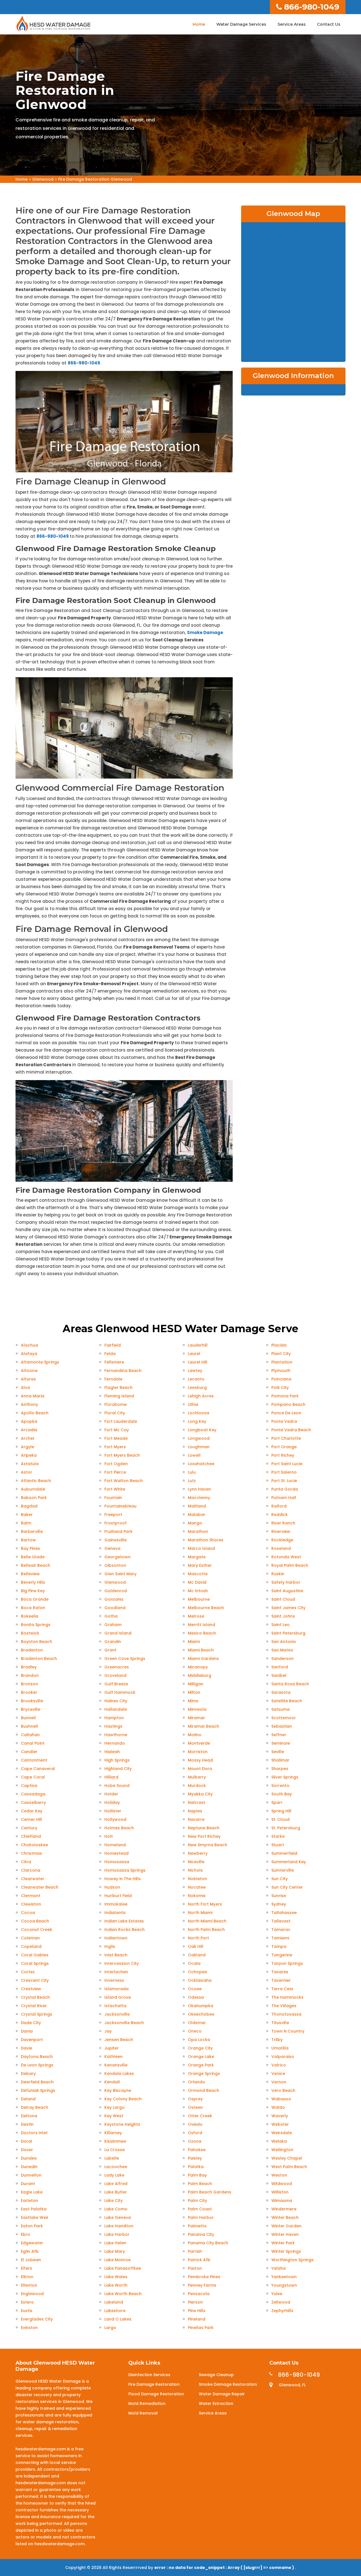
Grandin (113, 1642)
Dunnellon (31, 2175)
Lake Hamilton (119, 2226)
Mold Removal (143, 2413)
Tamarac (281, 1930)
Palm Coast (200, 2209)
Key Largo (115, 2107)
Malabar (197, 1515)
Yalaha (279, 2268)
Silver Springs (285, 1777)
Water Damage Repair (222, 2394)
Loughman (199, 1447)
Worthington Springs (292, 2260)
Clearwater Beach (40, 1887)
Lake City (114, 2201)
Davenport (32, 2040)
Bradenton (32, 1650)
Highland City (118, 1769)
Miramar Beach (203, 1726)
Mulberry (197, 1777)
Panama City (201, 2234)
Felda (110, 1354)
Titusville (280, 2023)
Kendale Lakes (119, 2074)
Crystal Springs (37, 2014)
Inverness (114, 1980)
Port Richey (283, 1455)
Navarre (196, 1819)
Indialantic (115, 1913)
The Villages (284, 2006)
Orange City (200, 2048)
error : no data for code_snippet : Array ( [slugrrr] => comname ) (225, 2568)
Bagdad (29, 1506)
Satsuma (280, 1709)
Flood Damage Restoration (156, 2394)
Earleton (29, 2201)
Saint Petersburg (288, 1633)
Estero (27, 2302)
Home (199, 24)
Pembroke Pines (204, 2277)
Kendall (112, 2082)
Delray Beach (35, 2107)
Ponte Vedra (284, 1421)
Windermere (284, 2209)
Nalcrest (197, 1802)
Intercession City (122, 1963)
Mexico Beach (202, 1633)
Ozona (195, 2141)
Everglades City (37, 2319)
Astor (27, 1472)
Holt (109, 1836)
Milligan (196, 1684)
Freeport (113, 1515)
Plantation (282, 1362)
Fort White (115, 1489)
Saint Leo (280, 1625)
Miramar (196, 1718)
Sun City (279, 1879)
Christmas (31, 1853)
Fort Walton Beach (124, 1481)
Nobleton (197, 1879)
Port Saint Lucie (287, 1464)
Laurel (194, 1354)
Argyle (27, 1447)
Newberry (198, 1853)
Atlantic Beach (36, 1481)
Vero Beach (283, 2090)
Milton (194, 1692)
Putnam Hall (284, 1498)
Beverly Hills (33, 1582)
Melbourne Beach (206, 1608)
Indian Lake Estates (124, 1921)
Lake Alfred (116, 2184)
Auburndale (33, 1489)
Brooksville (32, 1701)
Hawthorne (116, 1735)
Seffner (279, 1735)
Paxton (195, 2268)
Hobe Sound (117, 1786)
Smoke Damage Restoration (228, 2384)
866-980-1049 (312, 7)
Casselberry (33, 1802)
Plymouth (281, 1371)
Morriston (198, 1752)
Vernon (279, 2082)
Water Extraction (216, 2404)
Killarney (113, 2133)
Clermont (31, 1896)
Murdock (197, 1786)
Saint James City (288, 1608)
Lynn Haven (199, 1489)
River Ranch (283, 1523)
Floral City (115, 1413)
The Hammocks (287, 1997)
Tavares (280, 1972)
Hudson (112, 1887)
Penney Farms (202, 2285)
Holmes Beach (119, 1828)
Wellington (282, 2150)
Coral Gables (35, 1955)
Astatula (30, 1464)
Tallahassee (284, 1913)
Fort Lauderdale (121, 1421)
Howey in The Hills (123, 1879)
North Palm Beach (206, 1930)
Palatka (196, 2167)
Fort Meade (116, 1438)
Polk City (280, 1388)
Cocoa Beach (35, 1921)
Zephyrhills (282, 2311)
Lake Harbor (117, 2234)
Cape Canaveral (38, 1769)
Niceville (196, 1862)
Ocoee (195, 1989)
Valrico (279, 2065)
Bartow (28, 1540)
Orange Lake (201, 2057)
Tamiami (280, 1938)
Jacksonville (117, 2014)
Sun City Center (287, 1887)
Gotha (111, 1616)
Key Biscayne (118, 2090)
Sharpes (280, 1769)
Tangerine (282, 1955)
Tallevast (281, 1921)
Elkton (27, 2277)
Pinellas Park (201, 2328)
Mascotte (198, 1574)
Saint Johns (283, 1616)
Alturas (28, 1379)
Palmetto (197, 2226)
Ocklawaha (200, 1980)
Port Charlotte (286, 1438)
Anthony (29, 1404)
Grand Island (118, 1633)
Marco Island (201, 1548)
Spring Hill (281, 1811)
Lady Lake (114, 2175)
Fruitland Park (118, 1531)
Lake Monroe (117, 2260)
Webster (280, 2124)
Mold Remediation (147, 2404)
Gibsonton (115, 1565)
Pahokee (197, 2150)
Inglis (110, 1946)
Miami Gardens (203, 1659)
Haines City (116, 1701)
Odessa (196, 1997)
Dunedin (29, 2167)
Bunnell (28, 1718)
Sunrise (279, 1896)
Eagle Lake (32, 2192)
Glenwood (43, 179)
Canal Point (33, 1743)
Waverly (280, 2116)
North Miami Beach (207, 1921)
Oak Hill (196, 1946)
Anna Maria (33, 1396)
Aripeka (29, 1455)
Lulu (192, 1472)
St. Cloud (280, 1819)
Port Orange (284, 1447)
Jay (108, 2031)
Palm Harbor (201, 2217)
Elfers (27, 2268)
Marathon (198, 1531)
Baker (27, 1515)
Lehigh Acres (201, 1396)
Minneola (197, 1709)
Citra (26, 1862)
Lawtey (195, 1371)
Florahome (115, 1404)
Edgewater (32, 2243)
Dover (27, 2150)
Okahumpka (201, 2006)
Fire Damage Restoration (154, 2384)
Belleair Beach (36, 1565)
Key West (114, 2116)
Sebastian (282, 1726)
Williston (280, 2192)
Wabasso (281, 2099)
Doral (27, 2141)
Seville (278, 1752)
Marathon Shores (206, 1540)
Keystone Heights (122, 2124)
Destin (27, 2124)
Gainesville (115, 1540)
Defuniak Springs (38, 2090)
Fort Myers (115, 1447)
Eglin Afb (30, 2251)
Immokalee (116, 1904)
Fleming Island (119, 1396)
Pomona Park (285, 1396)
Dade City (31, 2023)
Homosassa (117, 1862)
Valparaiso (283, 2057)
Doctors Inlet (34, 2133)
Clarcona (31, 1870)
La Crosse (115, 2150)
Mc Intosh (198, 1591)
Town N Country (288, 2031)
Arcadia (29, 1430)
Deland (28, 2099)
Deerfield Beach (37, 2082)
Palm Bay (197, 2175)
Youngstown (284, 2285)
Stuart (278, 1845)
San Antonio (284, 1642)
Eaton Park (32, 2226)
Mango (195, 1523)
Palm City (197, 2201)
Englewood (32, 2294)
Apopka (29, 1421)
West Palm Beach (289, 2167)
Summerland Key (289, 1862)
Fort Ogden (116, 1464)
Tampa (279, 1946)
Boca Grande (35, 1599)
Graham (113, 1625)
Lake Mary (115, 2251)
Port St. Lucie (284, 1481)
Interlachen (116, 1972)
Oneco (195, 2031)
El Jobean (31, 2260)
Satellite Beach (287, 1701)
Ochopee (197, 1972)
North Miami (200, 1913)
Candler (29, 1752)
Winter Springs (286, 2251)
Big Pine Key (33, 1591)
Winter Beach (285, 2217)
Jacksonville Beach (124, 2023)
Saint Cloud (283, 1599)
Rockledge (282, 1540)
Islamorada (116, 1989)
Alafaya (29, 1354)
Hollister (113, 1811)
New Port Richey (204, 1836)
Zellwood (281, 2302)
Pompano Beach (288, 1404)
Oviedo (195, 2124)
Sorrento (280, 1786)
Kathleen (114, 2057)
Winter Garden (286, 2226)
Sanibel (279, 1675)
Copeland (31, 1946)
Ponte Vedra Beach (291, 1430)
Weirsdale (282, 2133)
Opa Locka (199, 2040)
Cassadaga (33, 1794)
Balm (26, 1523)
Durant (28, 2184)
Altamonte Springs (40, 1362)
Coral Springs (35, 1963)
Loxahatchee (201, 1464)
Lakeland (114, 2302)
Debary (28, 2074)
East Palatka (34, 2209)
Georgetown (117, 1557)
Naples (195, 1811)
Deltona (29, 2116)
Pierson (195, 2302)
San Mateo (282, 1650)
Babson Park (34, 1498)
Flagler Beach (118, 1388)
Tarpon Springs (287, 1963)
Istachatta (115, 2006)
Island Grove (118, 1997)
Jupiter (112, 2048)
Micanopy (198, 1667)
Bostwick (30, 1633)
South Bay (282, 1794)
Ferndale (113, 1379)
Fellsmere (114, 1362)
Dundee (29, 2158)
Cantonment (34, 1760)
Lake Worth (116, 2285)
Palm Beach (200, 2184)
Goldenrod (116, 1591)
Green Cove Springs (125, 1659)
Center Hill (31, 1819)
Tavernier (281, 1980)
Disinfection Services (149, 2375)
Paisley (195, 2158)
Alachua (29, 1345)
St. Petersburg (286, 1828)
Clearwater (33, 1879)
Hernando (115, 1743)
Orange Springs (204, 2074)
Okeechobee (201, 2014)
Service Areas (292, 24)
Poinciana (281, 1379)
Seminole (281, 1743)
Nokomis (197, 1896)
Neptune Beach (204, 1828)
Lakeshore (115, 2311)
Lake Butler (116, 2192)
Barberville (32, 1531)
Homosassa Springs (125, 1870)
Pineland (197, 2319)
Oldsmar (197, 2023)
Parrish (195, 2251)
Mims (193, 1701)
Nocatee (197, 1887)
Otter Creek (200, 2116)
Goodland (115, 1608)
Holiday (112, 1802)
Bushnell (29, 1726)
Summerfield (284, 1853)
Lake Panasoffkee (123, 2268)
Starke (278, 1836)
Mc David (197, 1582)
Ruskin (278, 1574)
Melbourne (199, 1599)
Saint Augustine (287, 1591)
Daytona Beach (37, 2057)
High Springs (117, 1760)
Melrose (196, 1616)
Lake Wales (116, 2277)
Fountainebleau (120, 1506)
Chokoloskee (34, 1845)
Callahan (30, 1735)
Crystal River (34, 2006)
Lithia (193, 1404)
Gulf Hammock (120, 1692)
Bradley (29, 1667)
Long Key (197, 1421)
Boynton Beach (37, 1642)
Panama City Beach (208, 2243)
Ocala (194, 1963)
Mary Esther (200, 1565)
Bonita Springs (36, 1625)
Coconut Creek (37, 1930)
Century (29, 1828)
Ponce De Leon (286, 1413)
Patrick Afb (199, 2260)
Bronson (29, 1684)
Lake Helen (115, 2243)
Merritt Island (202, 1625)
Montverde (199, 1743)
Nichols (195, 1870)
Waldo (278, 2107)
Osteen (195, 2107)
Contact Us (329, 24)
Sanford (280, 1667)
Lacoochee (116, 2167)
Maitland (197, 1506)
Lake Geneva (118, 2217)
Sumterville (283, 1870)
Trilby (277, 2040)
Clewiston (31, 1904)
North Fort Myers (205, 1904)
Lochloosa (199, 1413)
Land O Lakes (118, 2319)
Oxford (195, 2133)
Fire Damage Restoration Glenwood (95, 179)
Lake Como (116, 2209)
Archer (28, 1438)
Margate (197, 1557)
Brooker (29, 1692)
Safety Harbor (286, 1582)
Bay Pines (30, 1548)
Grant (110, 1650)
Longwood (199, 1438)
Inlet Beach (116, 1955)
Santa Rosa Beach (290, 1684)
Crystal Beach (35, 1997)
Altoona (29, 1371)
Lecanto (196, 1379)
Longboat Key (202, 1430)
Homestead (116, 1853)
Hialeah (112, 1752)
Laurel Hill (198, 1362)
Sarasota (281, 1692)
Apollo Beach (35, 1413)
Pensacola (199, 2294)
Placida (279, 1345)
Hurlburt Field (118, 1896)
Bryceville (31, 1709)
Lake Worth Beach (123, 2294)
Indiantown (116, 1938)
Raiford (279, 1506)
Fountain (113, 1498)
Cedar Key (32, 1811)
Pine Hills (197, 2311)
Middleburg (200, 1675)
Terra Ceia (282, 1989)
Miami (194, 1642)
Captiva (29, 1786)
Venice (278, 2074)
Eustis (27, 2311)
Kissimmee (115, 2141)
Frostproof (115, 1523)
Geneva (112, 1548)
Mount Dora (200, 1769)
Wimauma (282, 2201)
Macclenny (199, 1498)
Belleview (30, 1574)
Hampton (114, 1718)
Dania (27, 2031)
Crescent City (35, 1980)
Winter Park (283, 2243)
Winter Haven (285, 2234)
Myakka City (200, 1794)
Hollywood (115, 1819)
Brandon (30, 1675)
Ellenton (29, 2285)
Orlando (196, 2082)
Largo (110, 2328)
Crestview (31, 1989)
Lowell (194, 1455)
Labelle (112, 2158)
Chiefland (31, 1836)
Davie (27, 2048)
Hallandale (116, 1709)
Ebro (26, 2234)
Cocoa (28, 1913)
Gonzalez (114, 1599)
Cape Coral (33, 1777)
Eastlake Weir (35, 2217)
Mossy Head (200, 1760)
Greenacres (117, 1667)
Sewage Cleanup (216, 2375)
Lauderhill (198, 1345)
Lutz (192, 1481)
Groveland (115, 1675)
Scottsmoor (284, 1718)
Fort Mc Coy (117, 1430)
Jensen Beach (119, 2040)
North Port (198, 1938)
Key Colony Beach (123, 2099)
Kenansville (116, 2065)
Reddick (279, 1515)
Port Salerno (284, 1472)
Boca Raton (33, 1608)
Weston (279, 2175)
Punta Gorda (285, 1489)
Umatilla (280, 2048)
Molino (195, 1735)
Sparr (277, 1802)
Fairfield (113, 1345)
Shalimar (280, 1760)
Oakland (197, 1955)
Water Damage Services (241, 24)
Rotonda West (286, 1557)
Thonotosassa (286, 2014)
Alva (25, 1388)
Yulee (277, 2294)
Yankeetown (284, 2277)
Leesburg (197, 1388)
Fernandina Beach (123, 1371)
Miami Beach (201, 1650)
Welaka (279, 2141)
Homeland (115, 1845)
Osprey (195, 2099)
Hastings (113, 1726)
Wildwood (282, 2184)
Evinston (29, 2328)
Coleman (30, 1938)
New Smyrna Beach (208, 1845)
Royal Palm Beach (290, 1565)
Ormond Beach (203, 2090)
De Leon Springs (37, 2065)
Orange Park (201, 2065)
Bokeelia (30, 1616)
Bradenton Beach (39, 1659)
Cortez (28, 1972)
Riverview (281, 1531)
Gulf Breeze (116, 1684)
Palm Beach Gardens (210, 2192)
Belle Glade (33, 1557)
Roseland (281, 1548)
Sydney (279, 1904)
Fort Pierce (115, 1472)
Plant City (281, 1354)
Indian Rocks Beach (125, 1930)
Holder (111, 1794)
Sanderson (282, 1659)
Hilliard (111, 1777)
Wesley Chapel (287, 2158)
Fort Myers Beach (122, 1455)
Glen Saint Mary (120, 1574)
